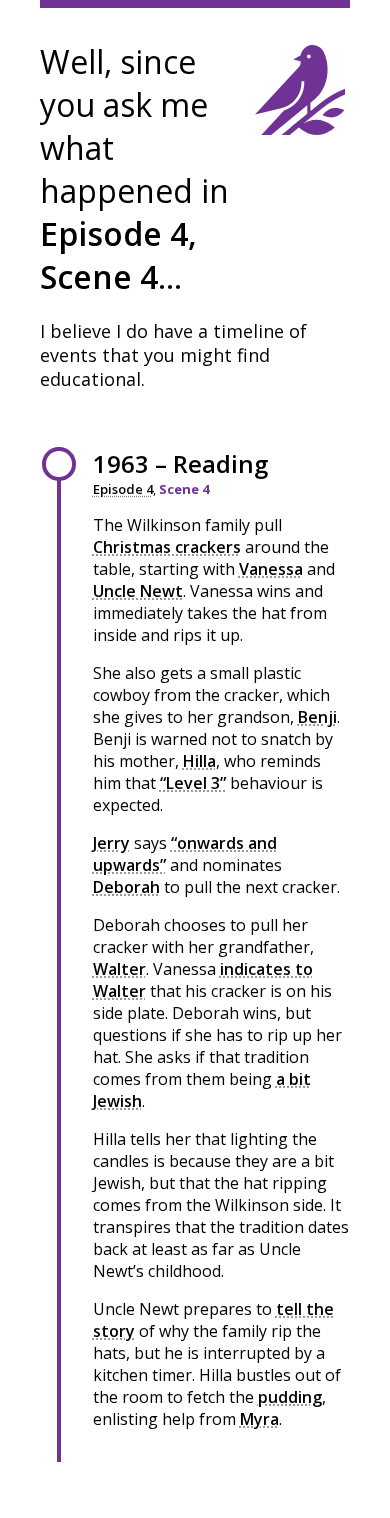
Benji (317, 717)
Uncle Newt (138, 591)
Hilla (199, 761)
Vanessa (271, 569)
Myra (259, 1419)
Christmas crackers (167, 547)
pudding (290, 1397)
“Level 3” (193, 783)
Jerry (111, 843)
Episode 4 (123, 489)
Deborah (126, 887)
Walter (119, 969)
